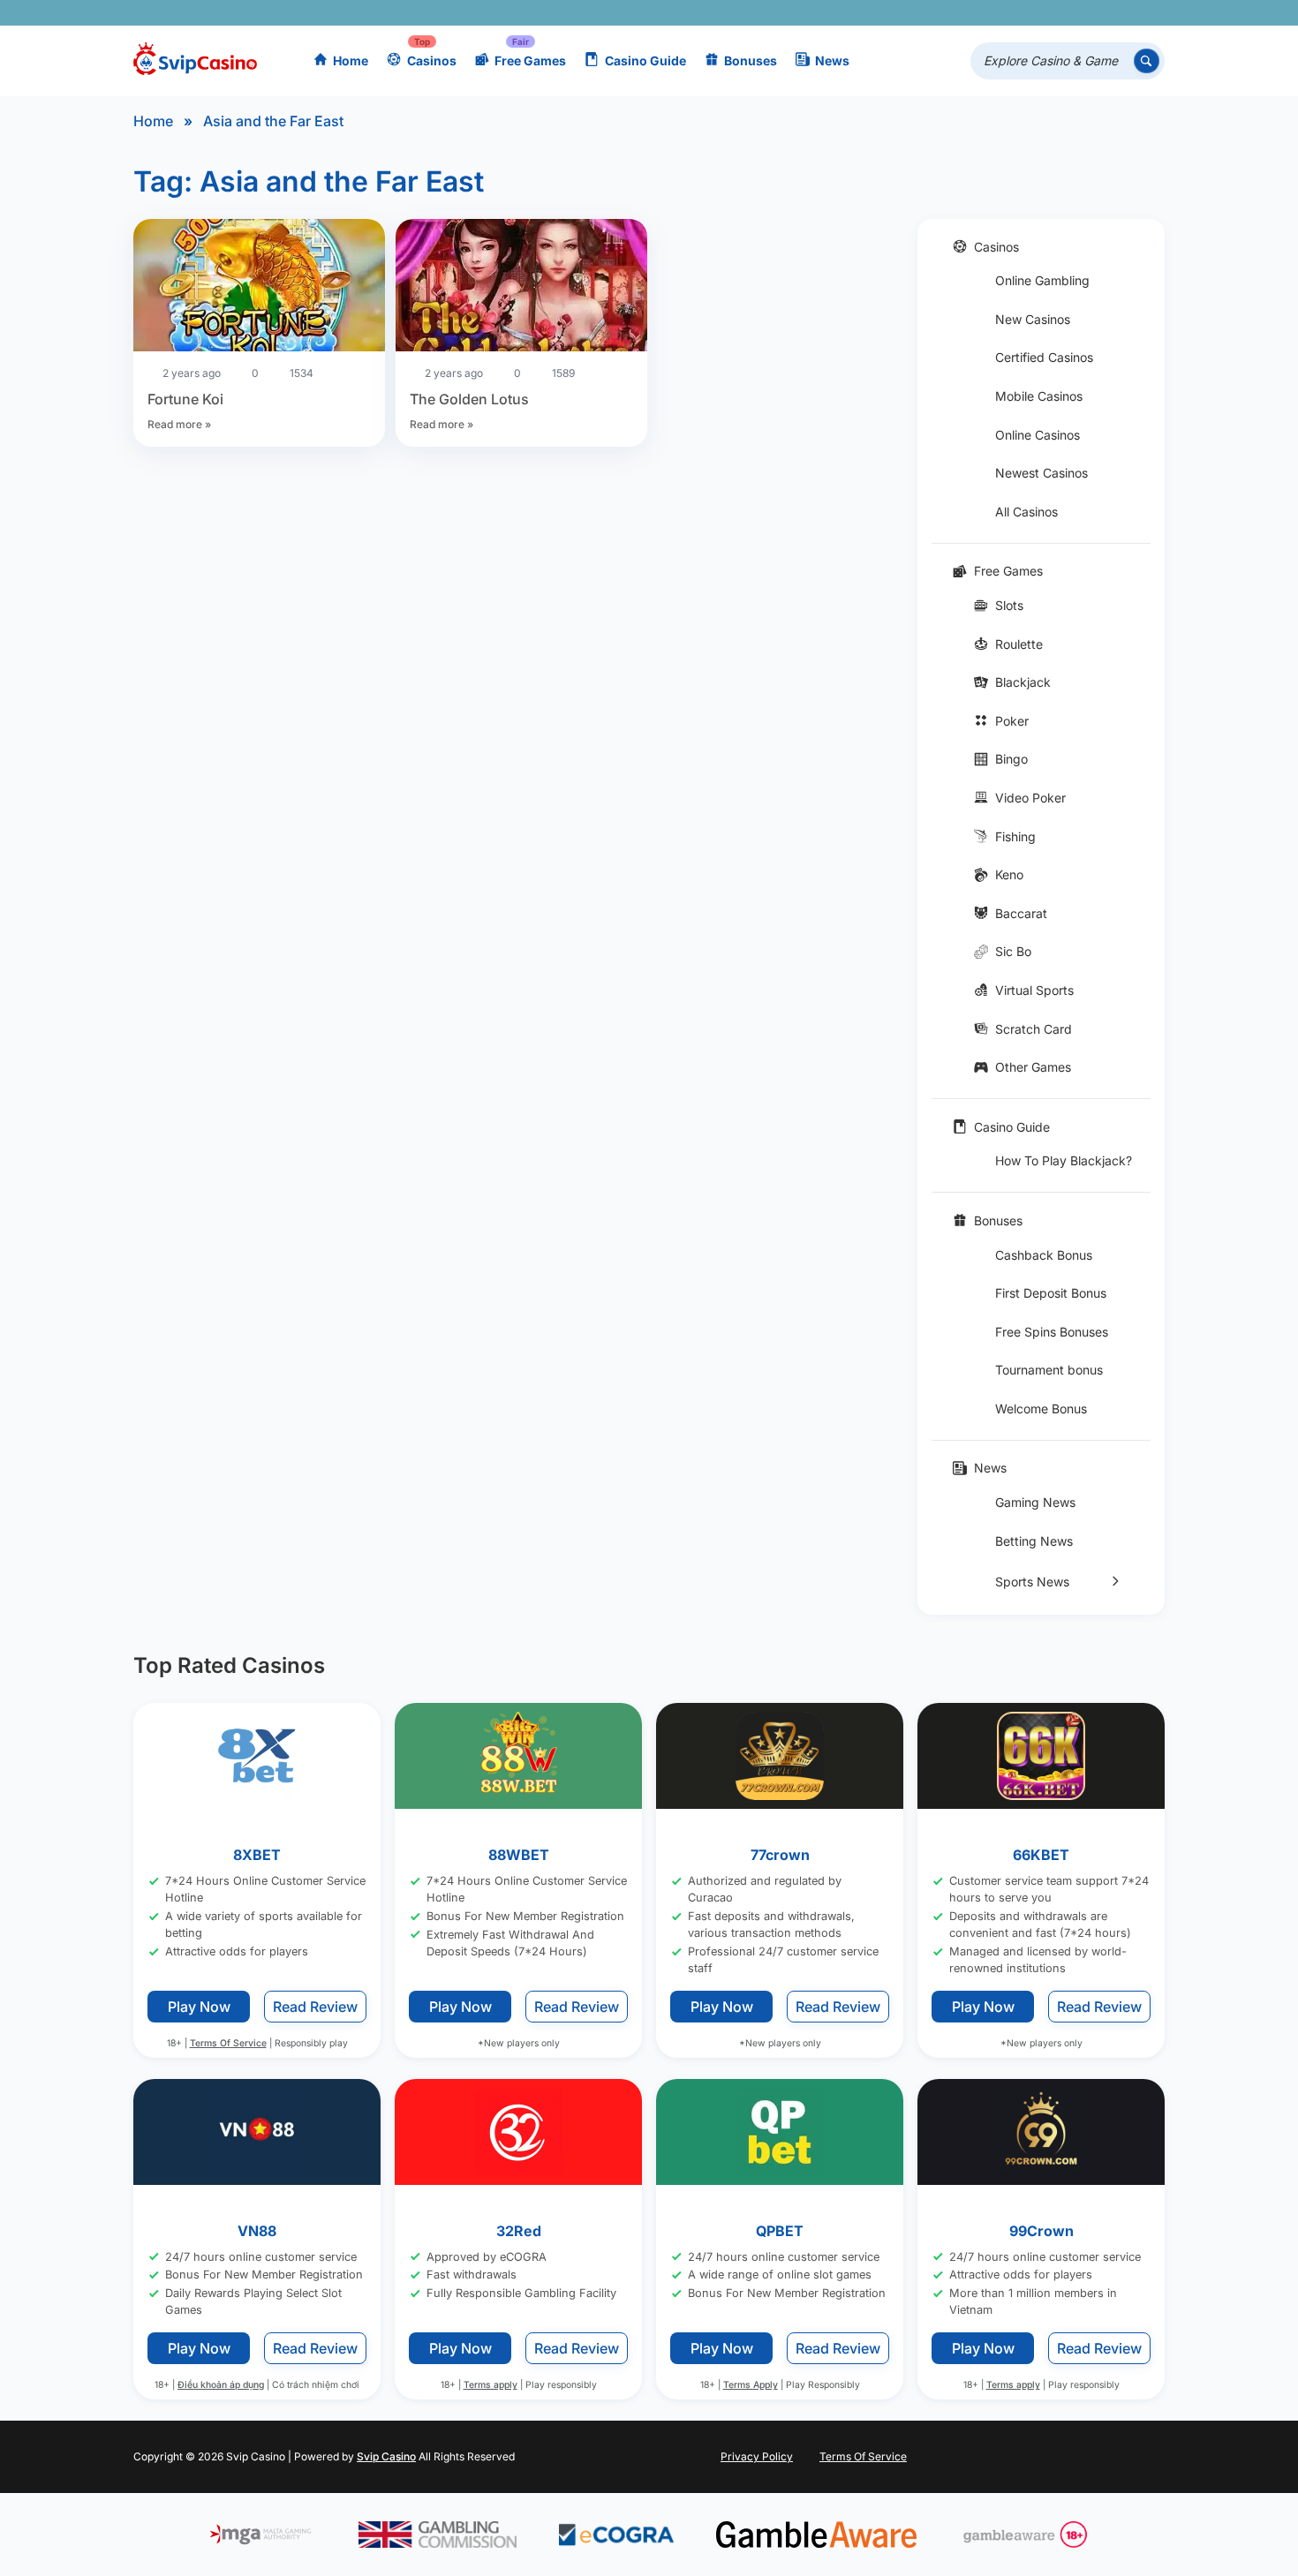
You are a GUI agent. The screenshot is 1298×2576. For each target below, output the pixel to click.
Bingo (1011, 759)
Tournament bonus (1049, 1370)
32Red (519, 2231)
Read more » (179, 424)
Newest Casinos (1041, 473)
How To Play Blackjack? (1064, 1160)
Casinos (432, 60)
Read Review (315, 2007)
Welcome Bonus (1041, 1409)
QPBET (780, 2231)
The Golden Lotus (469, 399)
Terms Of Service (228, 2043)
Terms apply (491, 2386)
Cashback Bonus (1044, 1255)
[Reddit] (1122, 13)
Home (351, 60)
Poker (1012, 721)
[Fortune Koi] (259, 288)
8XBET (257, 1855)
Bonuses (751, 60)
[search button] (1147, 61)
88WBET (519, 1855)
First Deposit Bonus (1051, 1293)
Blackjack (1023, 682)
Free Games (530, 60)
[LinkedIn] (1096, 13)
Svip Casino (386, 2456)
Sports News (1032, 1582)
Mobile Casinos (1039, 396)
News (832, 60)
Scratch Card (1034, 1029)
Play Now (199, 2007)
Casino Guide (645, 60)
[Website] (1147, 13)
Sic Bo (1013, 951)
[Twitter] (1019, 13)
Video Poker (1030, 798)
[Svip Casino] (195, 61)
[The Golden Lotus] (521, 288)
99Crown (1041, 2231)
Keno (1009, 874)
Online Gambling (1042, 280)
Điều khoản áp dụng (221, 2386)
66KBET (1041, 1855)
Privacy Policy (757, 2456)
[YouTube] (1045, 13)
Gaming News (1035, 1502)
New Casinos (1033, 319)
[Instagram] (1071, 13)
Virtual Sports (1034, 990)
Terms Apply (751, 2386)
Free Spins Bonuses (1052, 1332)
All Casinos (1026, 512)
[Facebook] (994, 13)
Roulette (1019, 644)
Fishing (1015, 836)
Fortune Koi (185, 399)
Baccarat (1021, 913)
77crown (780, 1855)
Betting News (1034, 1541)
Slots (1009, 605)
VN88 (257, 2231)
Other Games (1033, 1067)
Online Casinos (1038, 435)
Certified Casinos (1044, 357)
